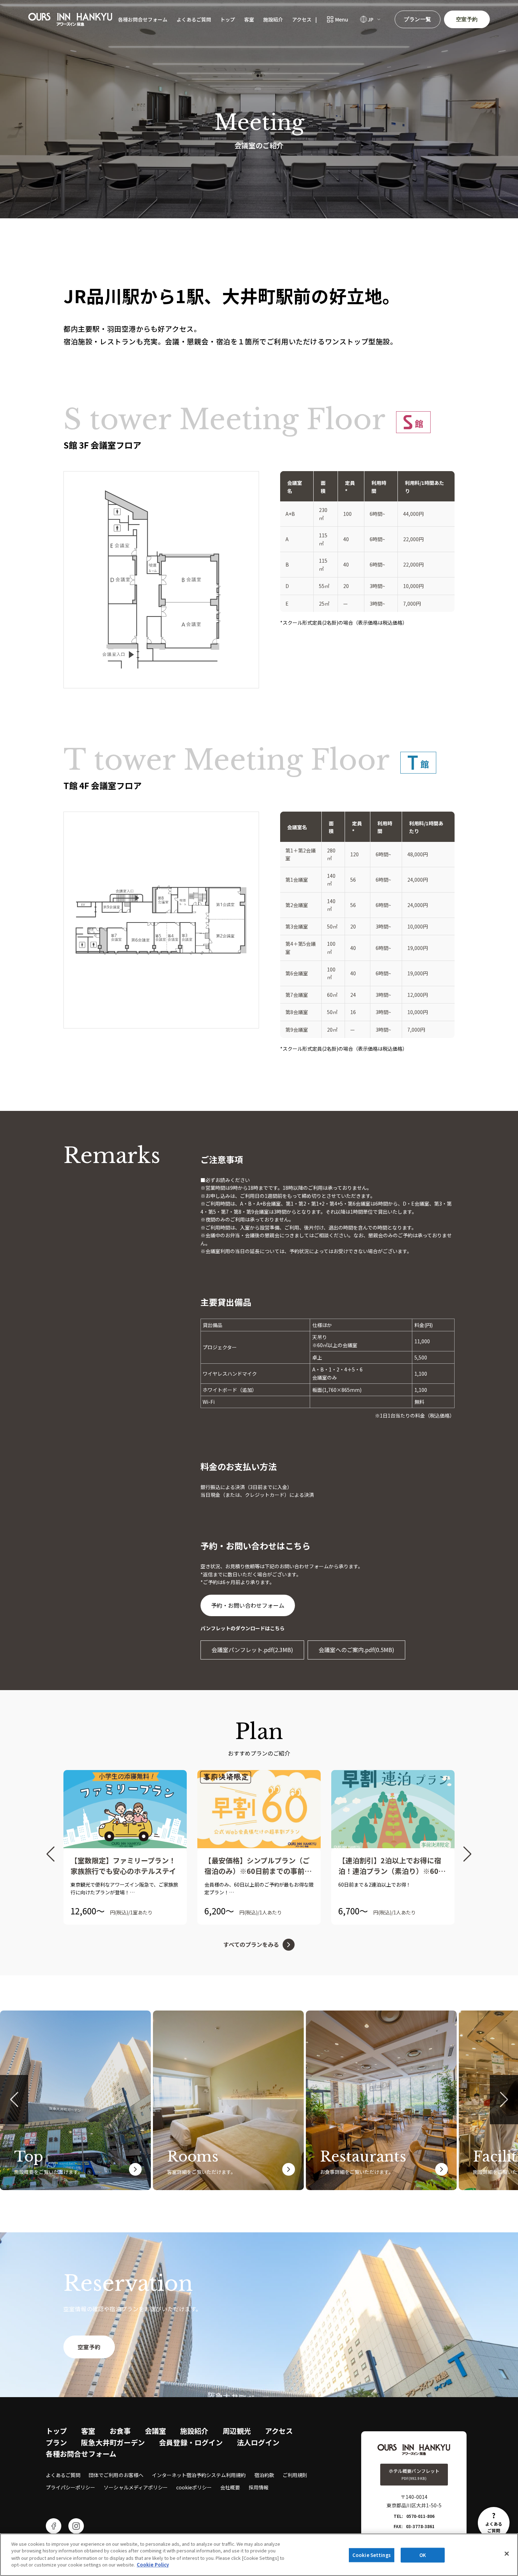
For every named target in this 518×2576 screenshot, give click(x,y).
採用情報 (259, 2487)
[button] (51, 1854)
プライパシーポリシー (70, 2487)
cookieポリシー (194, 2487)
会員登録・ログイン (191, 2442)
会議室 (155, 2431)
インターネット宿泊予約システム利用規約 (199, 2475)
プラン (56, 2442)
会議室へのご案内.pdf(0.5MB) (356, 1650)
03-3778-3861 (420, 2526)
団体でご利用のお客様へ (116, 2475)
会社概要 (230, 2487)
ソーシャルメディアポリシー (136, 2487)
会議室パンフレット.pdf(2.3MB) (252, 1650)
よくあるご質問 (194, 19)
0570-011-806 (420, 2516)
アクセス (302, 19)
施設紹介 (273, 19)
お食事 (120, 2431)
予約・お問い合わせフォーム (248, 1605)
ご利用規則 (295, 2475)
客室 (249, 19)
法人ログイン (258, 2442)
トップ (228, 19)
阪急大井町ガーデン (113, 2442)
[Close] (507, 2554)
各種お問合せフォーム (143, 19)
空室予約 (467, 19)
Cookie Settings (372, 2555)
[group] (125, 1847)
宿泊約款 (264, 2475)
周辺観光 (237, 2431)
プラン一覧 (418, 19)
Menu (342, 19)
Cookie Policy (153, 2564)
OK (423, 2555)
